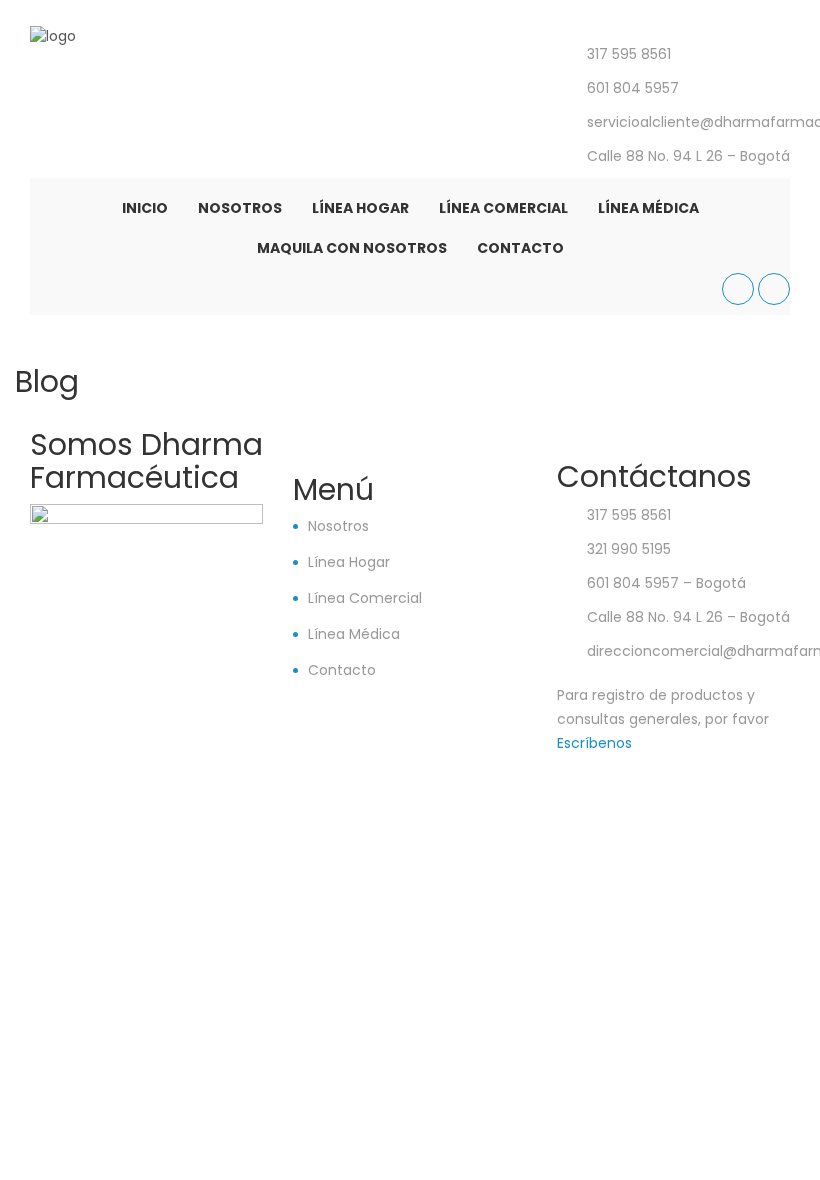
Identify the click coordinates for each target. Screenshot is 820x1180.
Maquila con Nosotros (352, 248)
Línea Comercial (503, 208)
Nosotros (240, 208)
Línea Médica (648, 208)
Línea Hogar (360, 208)
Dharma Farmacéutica (619, 775)
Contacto (520, 248)
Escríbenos (594, 743)
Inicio (145, 208)
